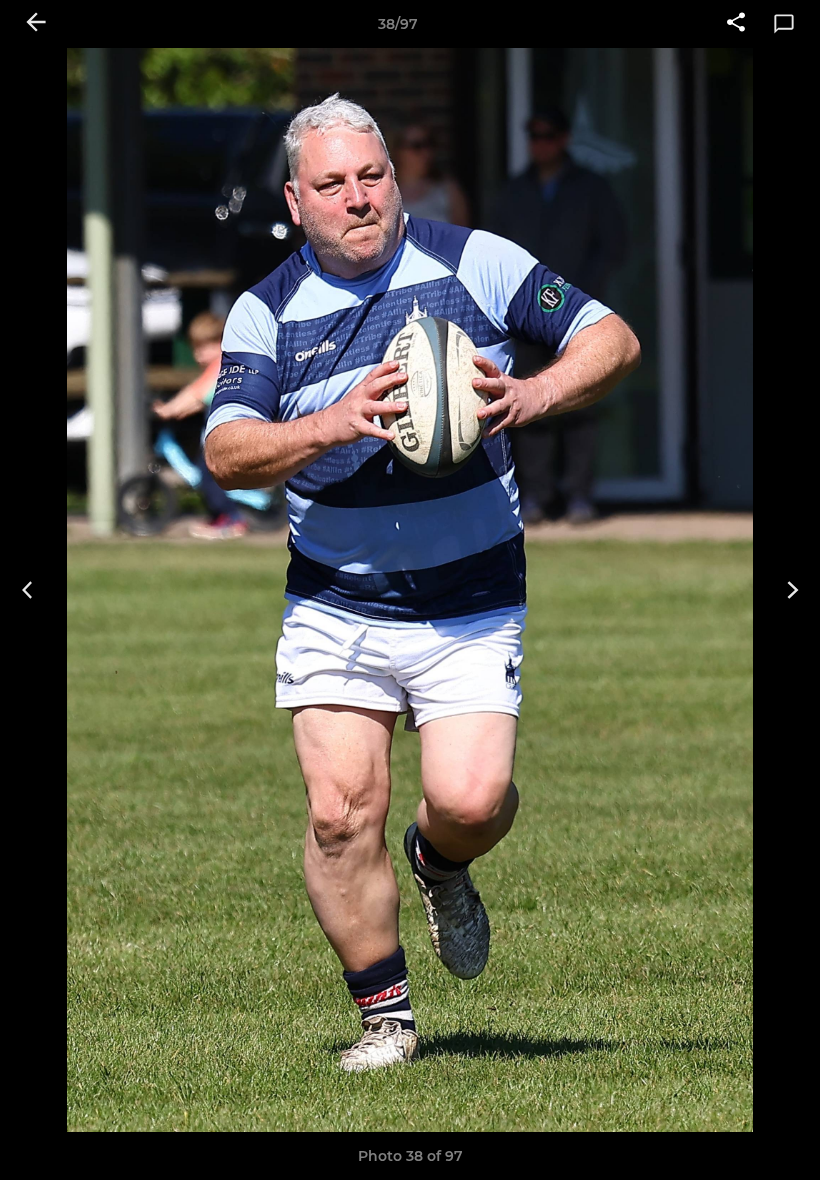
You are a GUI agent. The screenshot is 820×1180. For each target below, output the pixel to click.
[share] (736, 24)
